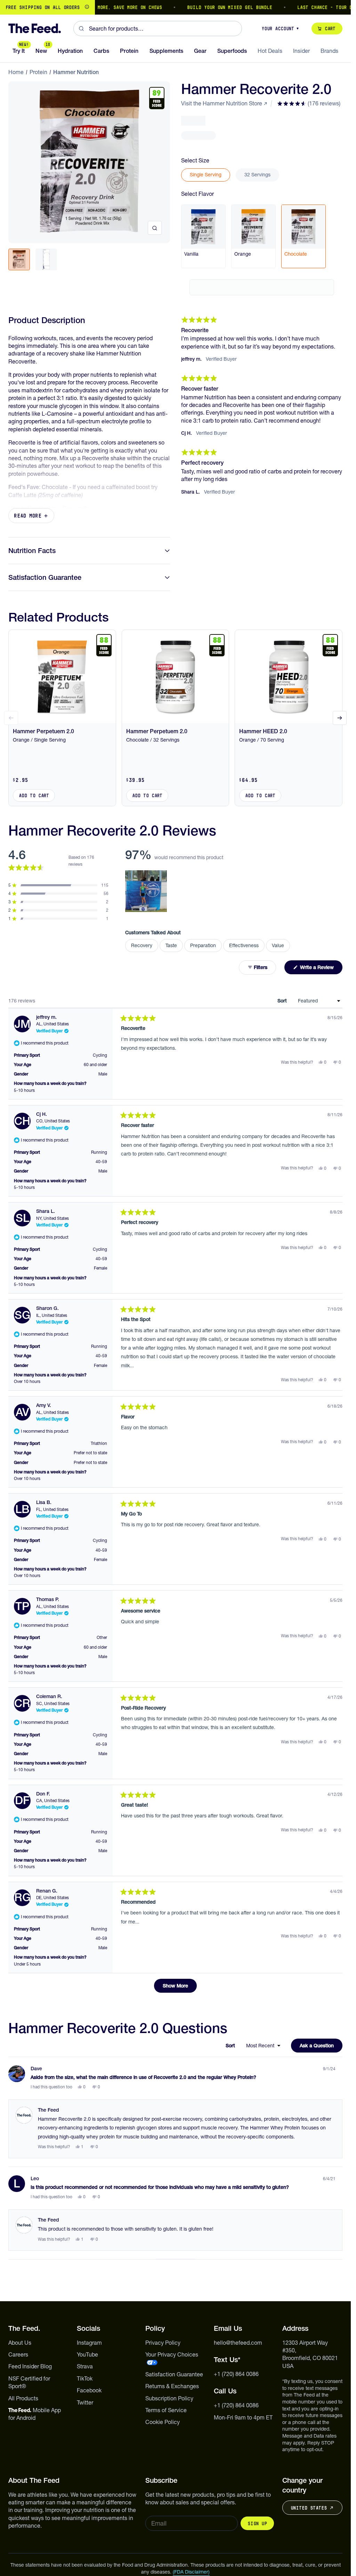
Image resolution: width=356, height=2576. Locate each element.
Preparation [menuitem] (203, 945)
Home (16, 72)
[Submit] (81, 29)
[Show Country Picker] (87, 7)
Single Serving (206, 175)
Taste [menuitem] (171, 945)
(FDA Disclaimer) (191, 2572)
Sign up (257, 2523)
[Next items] (340, 718)
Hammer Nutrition (76, 72)
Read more (28, 516)
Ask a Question (321, 2047)
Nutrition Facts (32, 551)
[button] (309, 103)
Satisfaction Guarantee (45, 577)
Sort (283, 1001)
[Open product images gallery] (155, 228)
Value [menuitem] (278, 945)
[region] (175, 7)
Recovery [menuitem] (142, 945)
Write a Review (321, 969)
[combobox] (158, 29)
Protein (38, 72)
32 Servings (257, 175)
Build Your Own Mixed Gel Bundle (196, 7)
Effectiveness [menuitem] (244, 945)
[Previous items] (11, 718)
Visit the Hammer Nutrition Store (222, 103)
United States (309, 2508)
